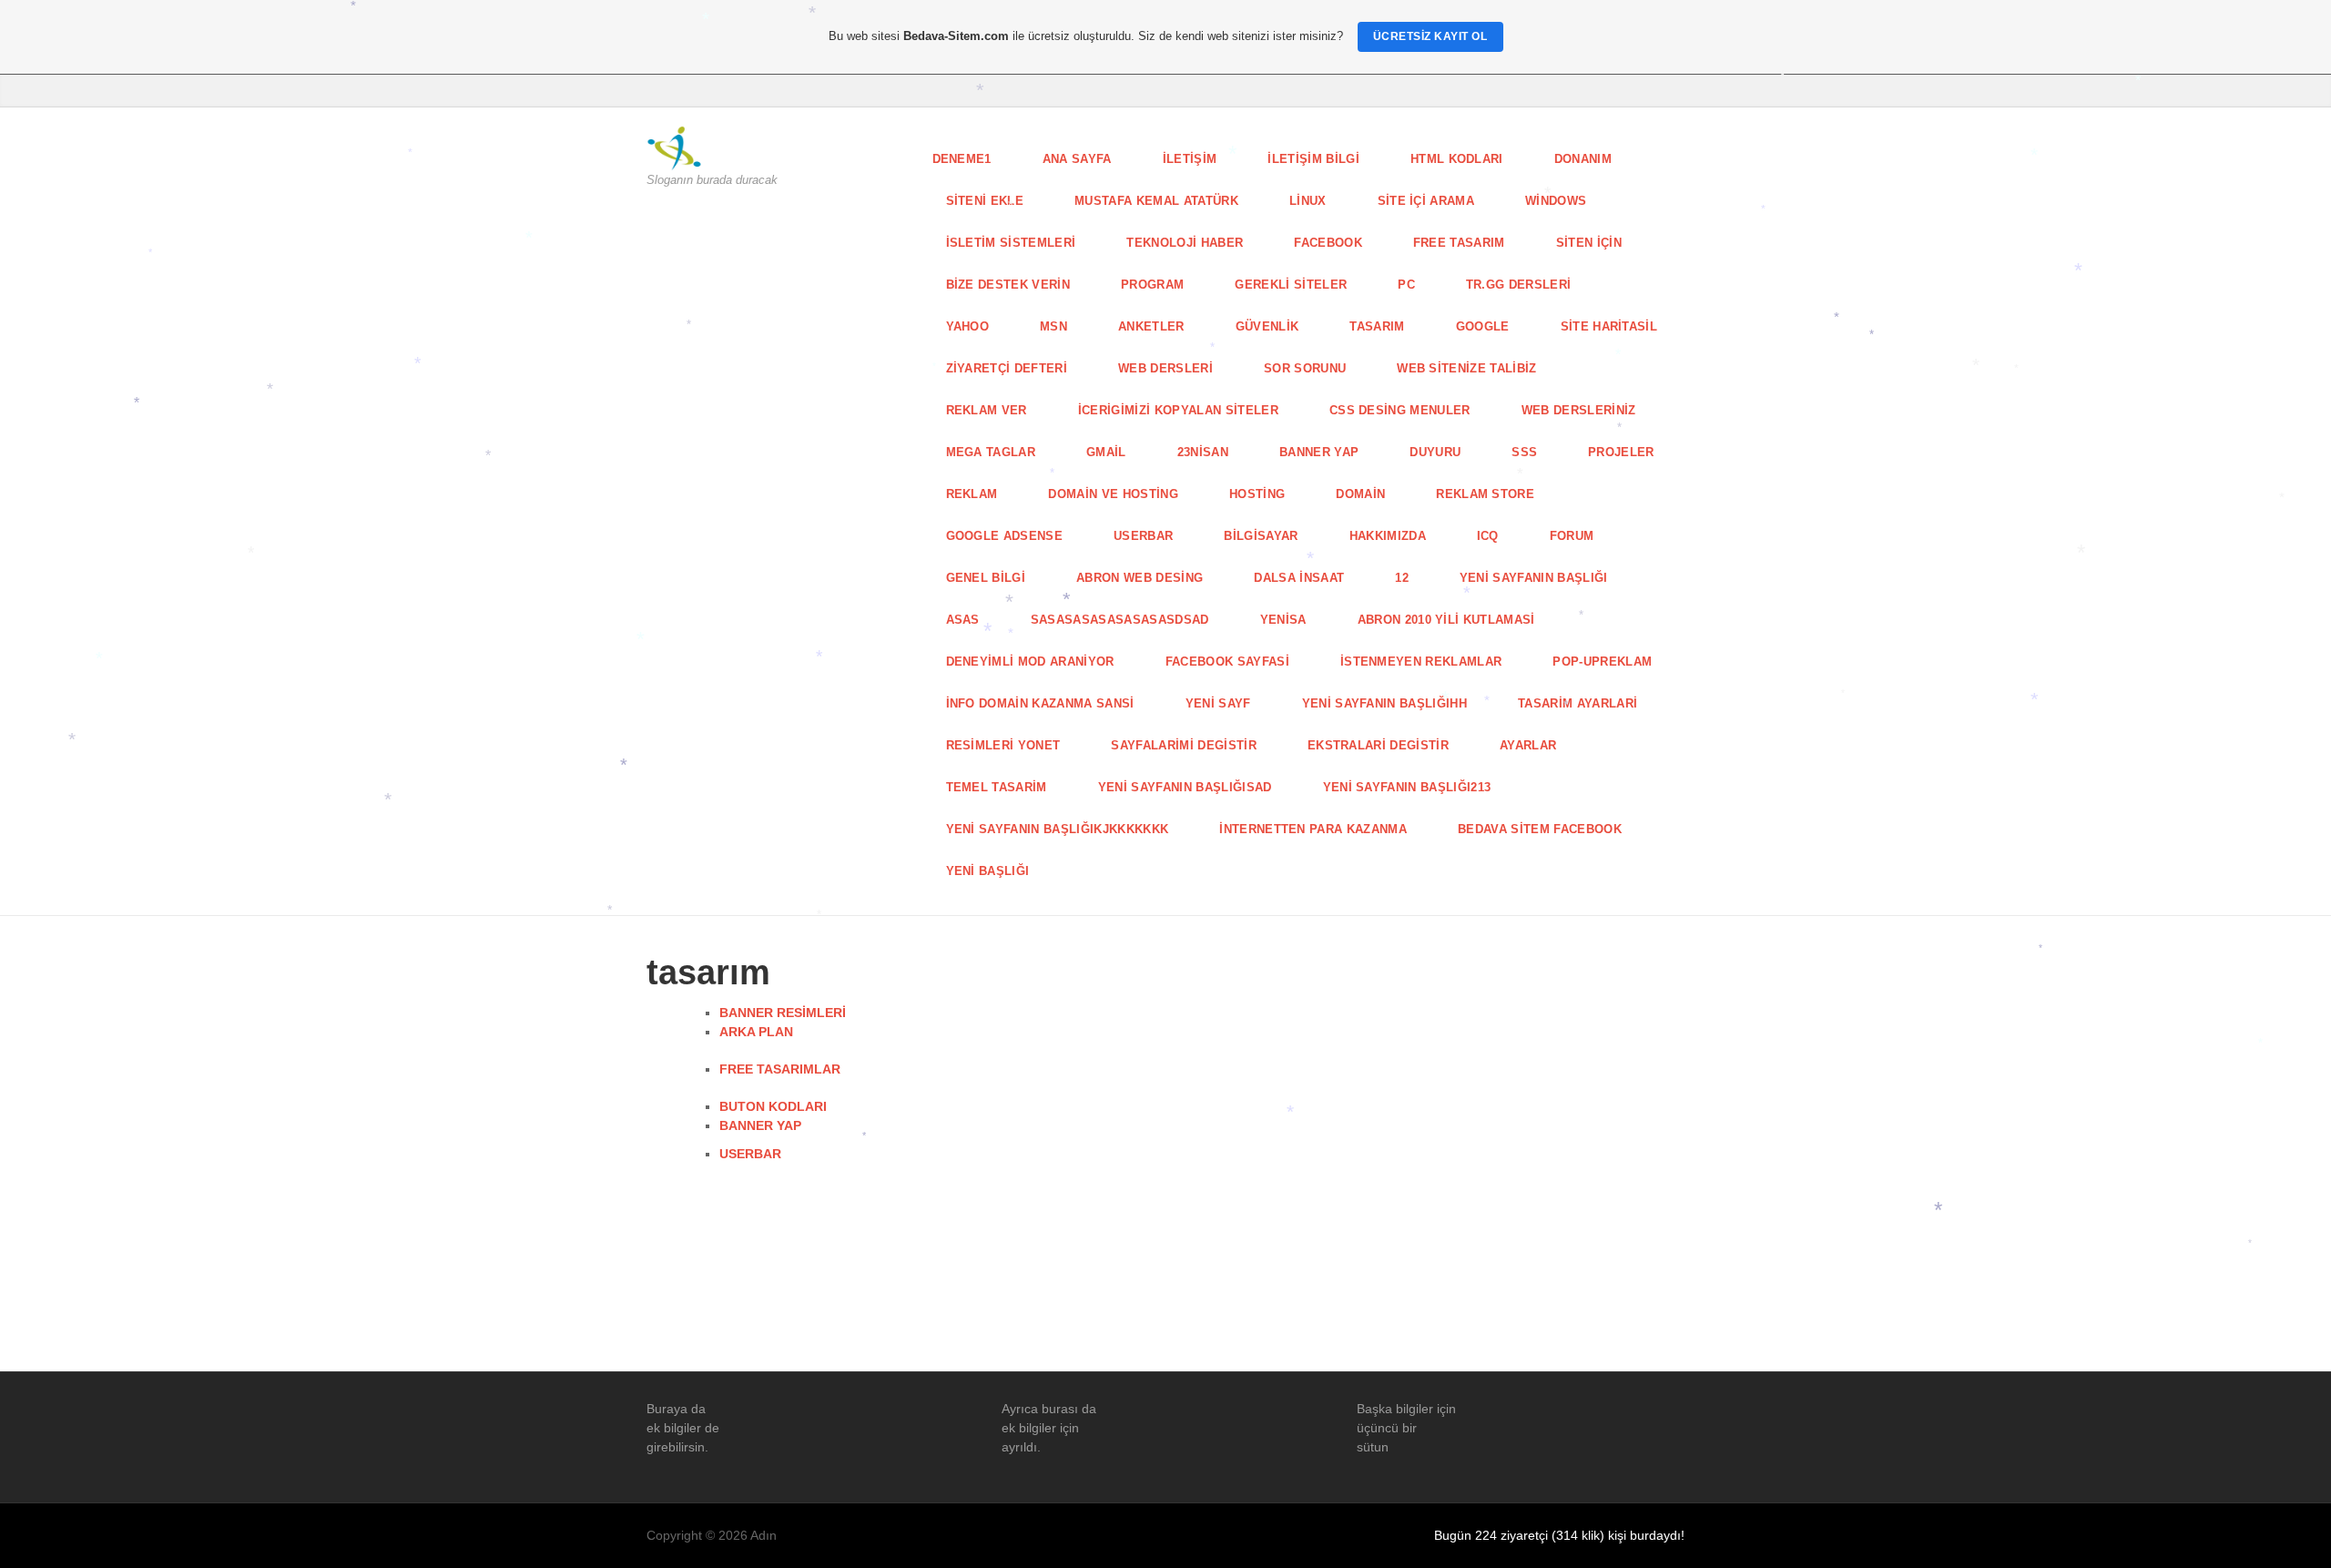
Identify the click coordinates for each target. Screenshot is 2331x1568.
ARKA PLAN (756, 1032)
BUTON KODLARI (773, 1106)
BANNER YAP (760, 1125)
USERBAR (750, 1154)
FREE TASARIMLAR (780, 1069)
